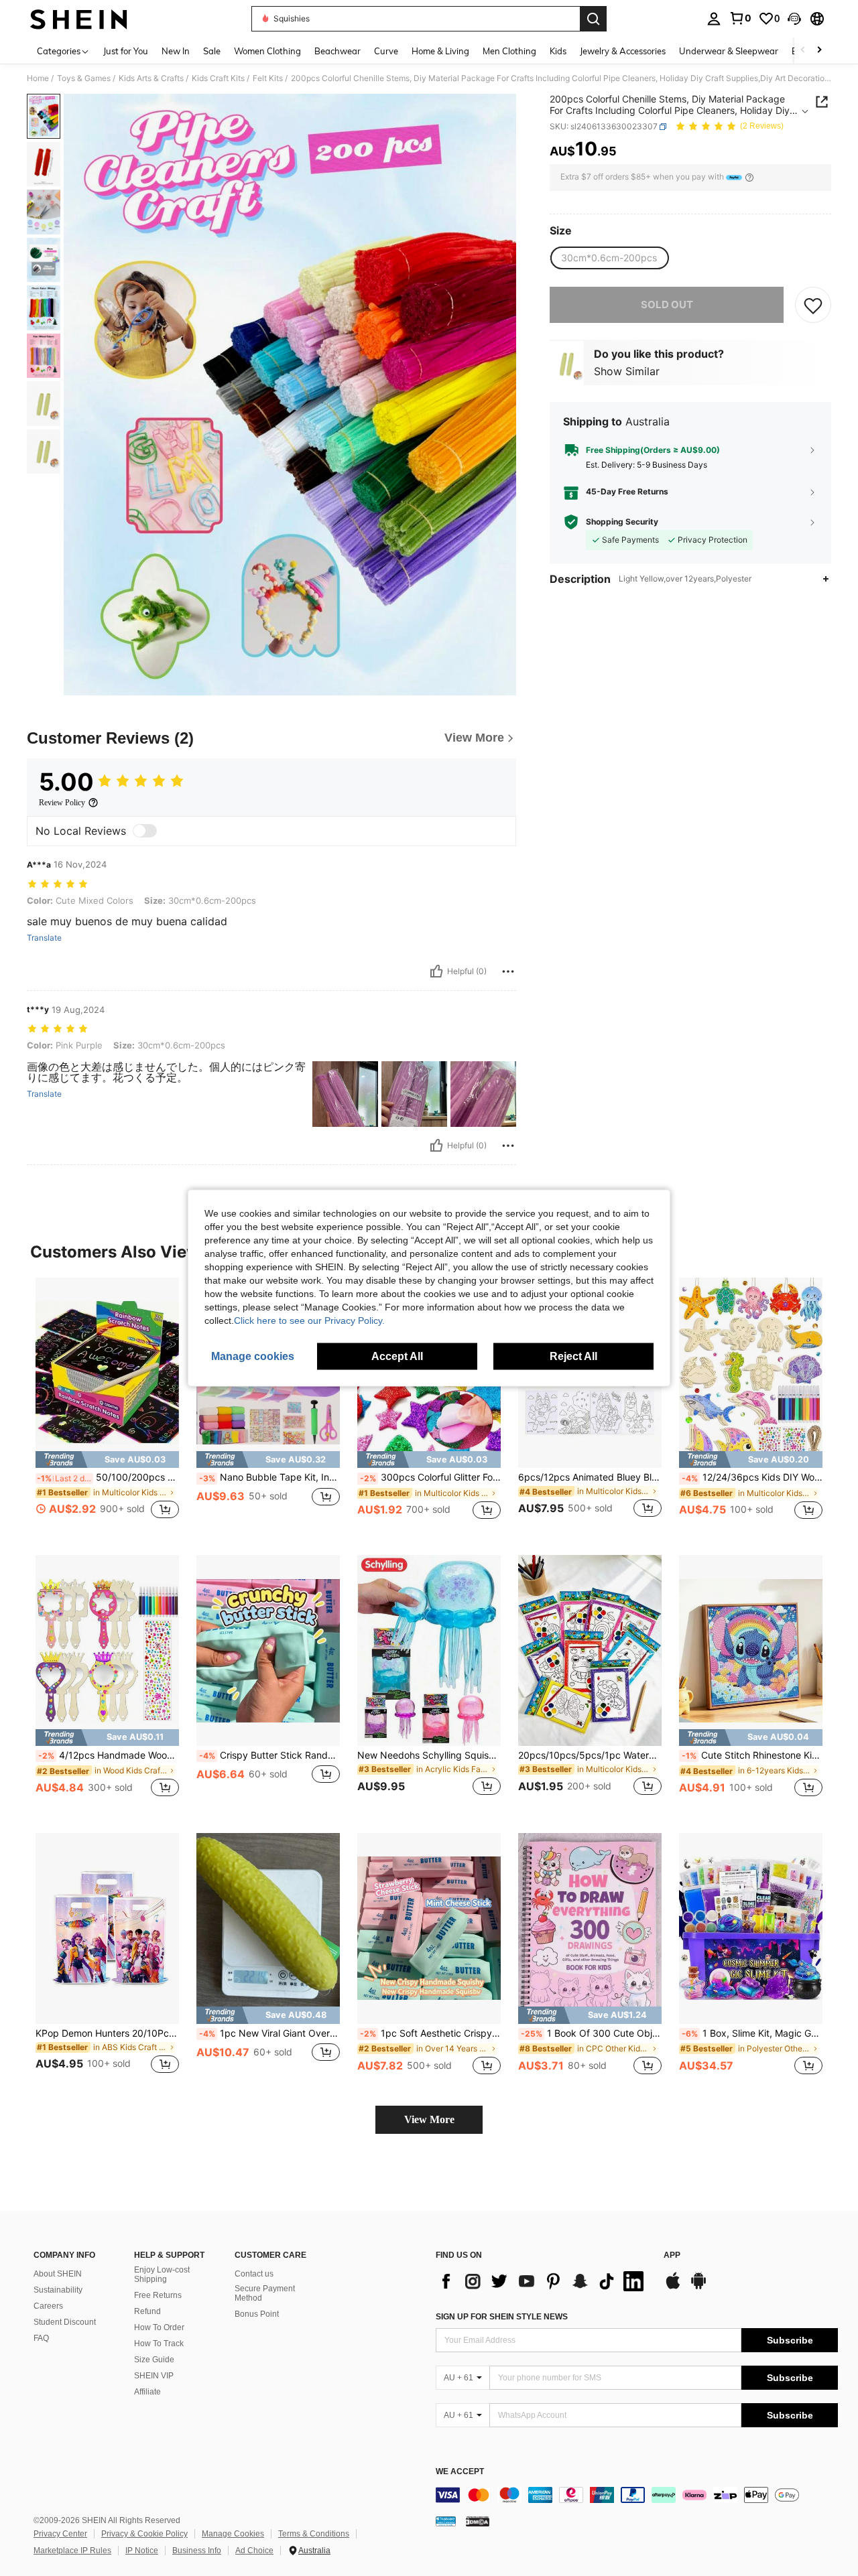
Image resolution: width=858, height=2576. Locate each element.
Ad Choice (254, 2551)
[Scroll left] (803, 51)
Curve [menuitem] (386, 51)
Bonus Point (257, 2314)
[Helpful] (436, 971)
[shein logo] (79, 19)
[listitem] (107, 1406)
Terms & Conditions (314, 2534)
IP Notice (142, 2551)
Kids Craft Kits (218, 78)
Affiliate (147, 2392)
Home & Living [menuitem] (440, 51)
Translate (44, 938)
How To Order (159, 2327)
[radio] (609, 258)
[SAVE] (813, 305)
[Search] (593, 19)
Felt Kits (268, 78)
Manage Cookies (233, 2534)
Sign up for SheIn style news (502, 2317)
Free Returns (158, 2295)
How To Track (159, 2344)
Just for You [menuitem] (126, 51)
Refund (147, 2311)
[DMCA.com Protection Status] (478, 2521)
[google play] (698, 2287)
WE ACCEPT (460, 2472)
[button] (794, 19)
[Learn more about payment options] (749, 177)
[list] (543, 2281)
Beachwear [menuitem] (338, 51)
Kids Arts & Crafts (151, 78)
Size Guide (154, 2360)
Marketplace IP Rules (72, 2551)
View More (429, 2119)
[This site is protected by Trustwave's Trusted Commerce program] (446, 2521)
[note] (107, 1460)
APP (672, 2255)
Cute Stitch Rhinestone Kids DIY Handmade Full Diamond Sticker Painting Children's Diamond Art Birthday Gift (752, 1755)
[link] (740, 18)
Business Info (197, 2551)
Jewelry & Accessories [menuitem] (623, 51)
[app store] (673, 2287)
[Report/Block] (508, 971)
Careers (48, 2306)
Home (38, 78)
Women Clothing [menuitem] (267, 51)
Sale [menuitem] (212, 51)
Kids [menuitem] (558, 51)
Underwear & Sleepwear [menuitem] (729, 51)
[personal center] (714, 19)
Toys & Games (84, 78)
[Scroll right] (819, 51)
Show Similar (627, 371)
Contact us (254, 2274)
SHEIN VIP (154, 2376)
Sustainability (58, 2290)
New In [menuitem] (176, 51)
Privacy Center (60, 2534)
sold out (667, 304)
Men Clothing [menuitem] (509, 51)
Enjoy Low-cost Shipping (162, 2275)
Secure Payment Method (265, 2293)
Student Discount (65, 2322)
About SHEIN (58, 2274)
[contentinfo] (637, 2495)
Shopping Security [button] (622, 522)
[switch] (145, 831)
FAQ (41, 2338)
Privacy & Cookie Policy (144, 2534)
